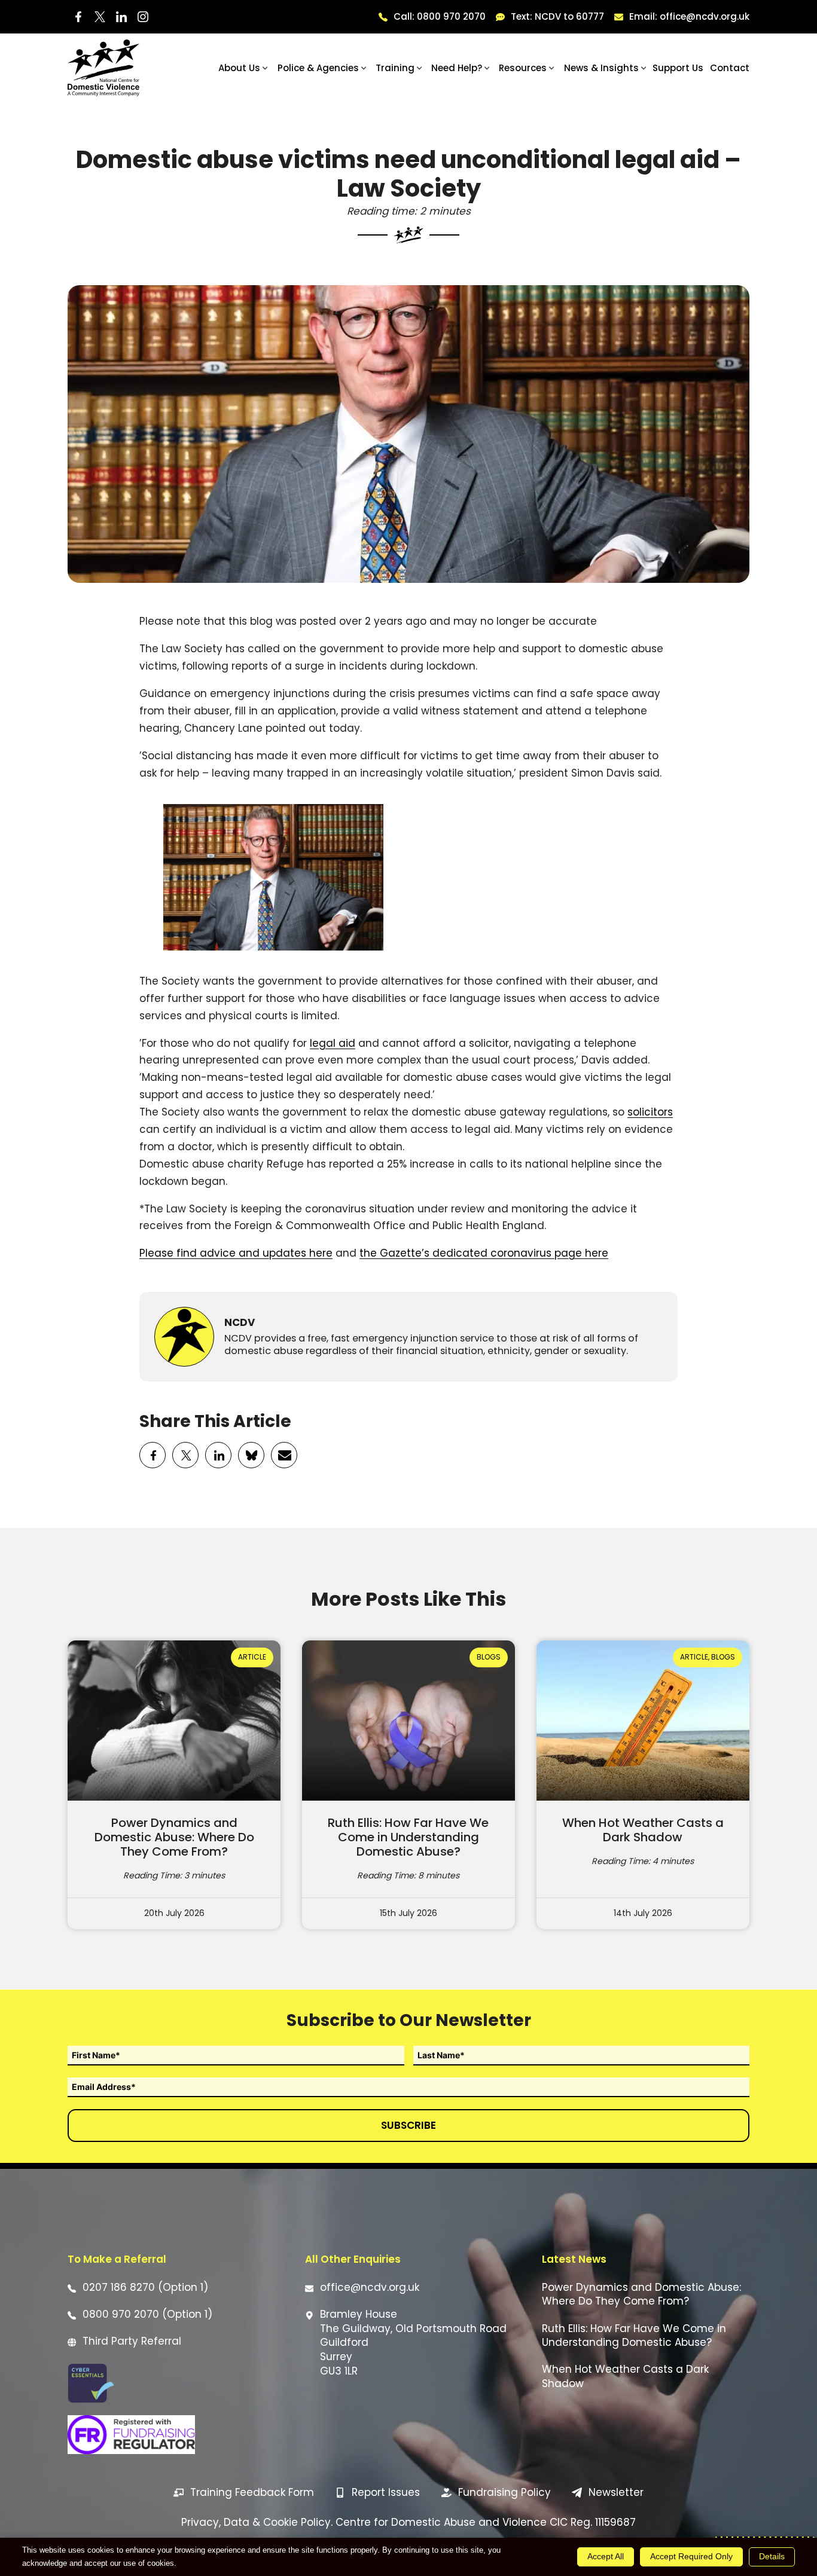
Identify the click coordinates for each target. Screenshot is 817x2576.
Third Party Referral (132, 2341)
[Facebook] (153, 1456)
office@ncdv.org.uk (370, 2288)
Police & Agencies (318, 68)
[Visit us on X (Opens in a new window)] (100, 17)
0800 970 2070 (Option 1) (147, 2314)
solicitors (650, 1112)
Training (395, 68)
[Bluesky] (252, 1456)
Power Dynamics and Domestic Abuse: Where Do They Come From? (174, 1837)
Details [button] (772, 2556)
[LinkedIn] (219, 1456)
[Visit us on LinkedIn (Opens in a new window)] (121, 17)
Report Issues (386, 2492)
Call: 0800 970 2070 (440, 16)
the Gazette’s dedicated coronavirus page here (484, 1253)
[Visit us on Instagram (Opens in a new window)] (143, 17)
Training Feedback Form (252, 2492)
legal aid (333, 1043)
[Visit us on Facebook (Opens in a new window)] (78, 17)
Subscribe (408, 2125)
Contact (730, 68)
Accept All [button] (606, 2556)
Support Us (678, 68)
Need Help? (457, 68)
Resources (523, 68)
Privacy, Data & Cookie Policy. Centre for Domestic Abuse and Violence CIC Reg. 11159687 (408, 2522)
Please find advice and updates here (236, 1253)
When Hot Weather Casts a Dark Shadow (643, 1830)
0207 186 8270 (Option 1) (145, 2288)
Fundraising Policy (504, 2492)
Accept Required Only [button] (691, 2556)
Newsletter (616, 2492)
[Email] (285, 1456)
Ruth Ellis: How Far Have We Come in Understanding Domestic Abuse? (408, 1837)
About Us (239, 68)
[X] (186, 1456)
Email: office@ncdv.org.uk (689, 16)
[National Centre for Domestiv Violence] (103, 68)
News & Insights (601, 68)
